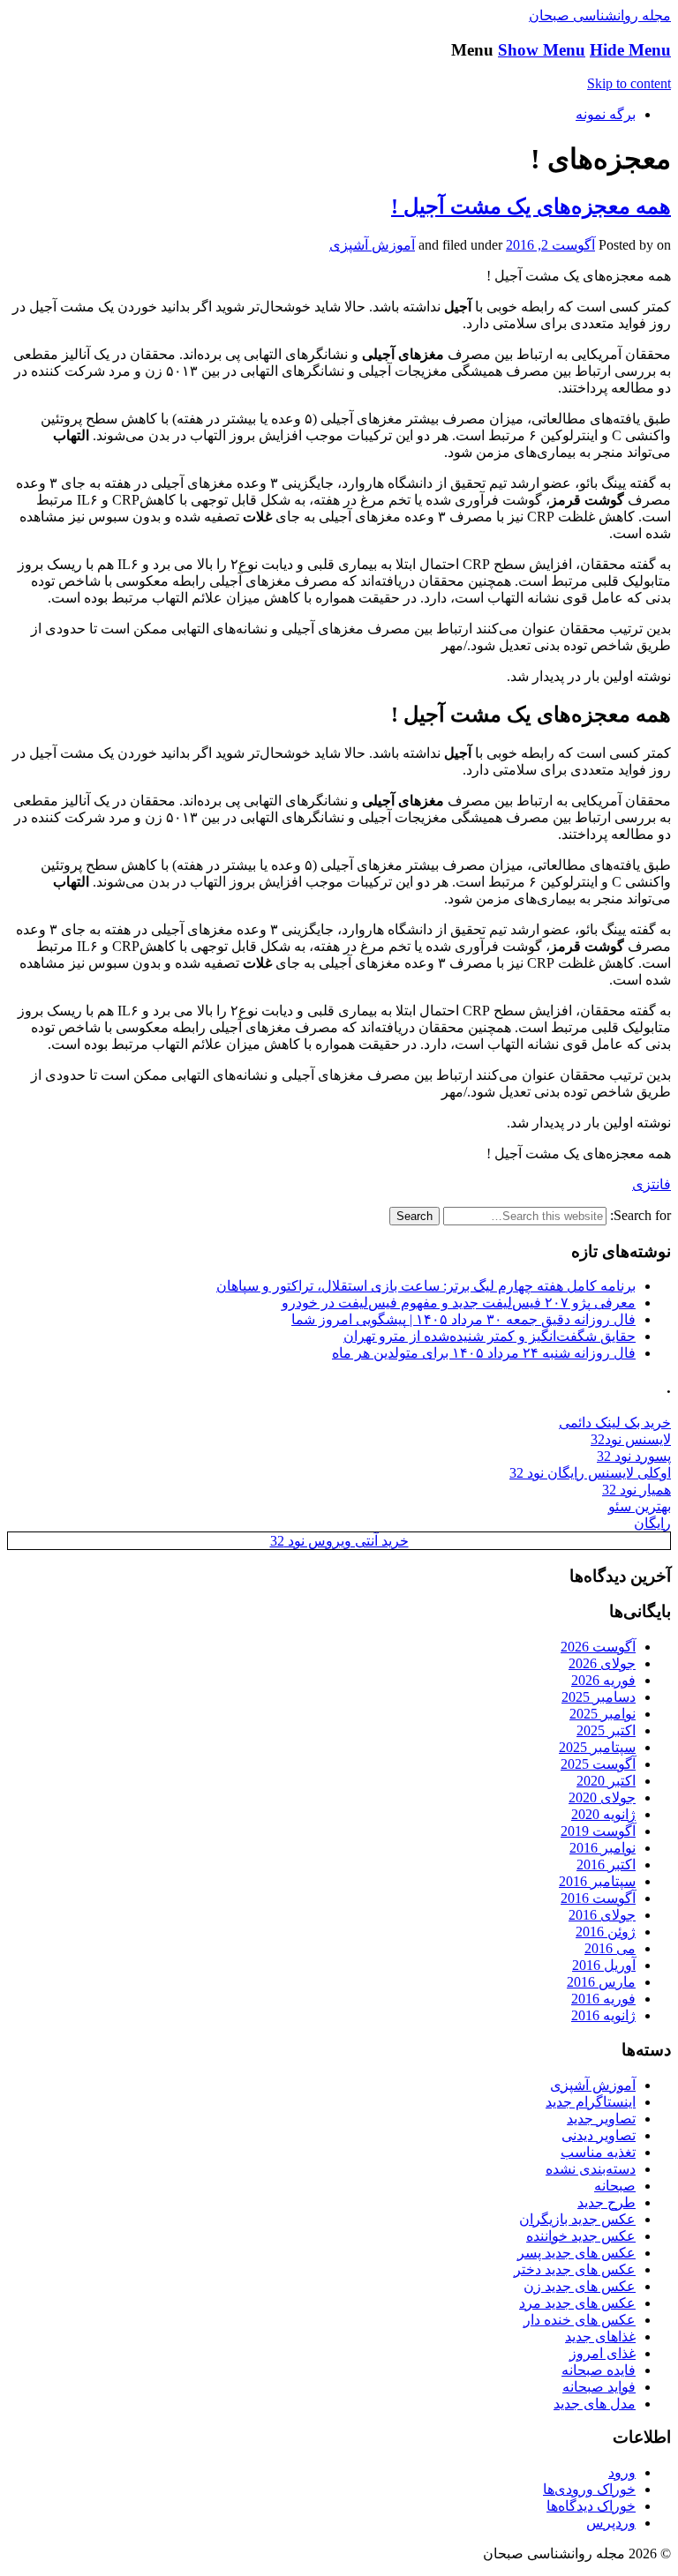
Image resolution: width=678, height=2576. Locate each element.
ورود (622, 2472)
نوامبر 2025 (603, 1714)
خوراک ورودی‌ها (589, 2489)
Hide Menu (630, 50)
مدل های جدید (595, 2404)
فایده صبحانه (599, 2370)
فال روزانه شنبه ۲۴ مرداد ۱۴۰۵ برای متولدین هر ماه (484, 1353)
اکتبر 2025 (606, 1730)
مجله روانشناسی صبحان (600, 15)
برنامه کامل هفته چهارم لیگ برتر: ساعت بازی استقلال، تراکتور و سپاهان (426, 1286)
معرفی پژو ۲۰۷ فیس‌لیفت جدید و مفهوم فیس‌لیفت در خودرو (459, 1303)
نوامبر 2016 (603, 1848)
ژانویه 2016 (603, 2015)
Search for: (640, 1215)
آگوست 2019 (598, 1831)
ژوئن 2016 (606, 1932)
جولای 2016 (602, 1915)
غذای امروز (603, 2353)
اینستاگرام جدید (591, 2102)
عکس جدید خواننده (581, 2236)
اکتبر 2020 (606, 1781)
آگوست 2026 (598, 1647)
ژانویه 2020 (603, 1814)
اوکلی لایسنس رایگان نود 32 (590, 1473)
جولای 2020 (602, 1797)
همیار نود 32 (637, 1490)
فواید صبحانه (599, 2387)
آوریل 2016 (604, 1965)
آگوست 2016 (598, 1898)
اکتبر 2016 (606, 1865)
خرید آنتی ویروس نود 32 (339, 1541)
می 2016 (610, 1948)
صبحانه (615, 2186)
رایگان (652, 1523)
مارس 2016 (601, 1982)
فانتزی (652, 1184)
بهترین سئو (640, 1506)
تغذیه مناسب (598, 2152)
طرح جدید (606, 2202)
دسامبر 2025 (599, 1697)
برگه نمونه (606, 114)
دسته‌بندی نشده (591, 2169)
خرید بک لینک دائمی (615, 1423)
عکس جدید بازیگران (577, 2219)
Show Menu (542, 50)
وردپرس (611, 2523)
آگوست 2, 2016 (550, 245)
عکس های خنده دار (580, 2320)
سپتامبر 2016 (597, 1881)
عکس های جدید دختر (575, 2269)
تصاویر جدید (601, 2119)
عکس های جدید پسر (576, 2253)
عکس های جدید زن (580, 2286)
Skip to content (629, 83)
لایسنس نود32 (631, 1439)
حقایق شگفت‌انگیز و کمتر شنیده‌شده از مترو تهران (490, 1336)
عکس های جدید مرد (577, 2303)
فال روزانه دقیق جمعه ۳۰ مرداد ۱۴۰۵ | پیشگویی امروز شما (463, 1319)
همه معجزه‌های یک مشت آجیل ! (531, 206)
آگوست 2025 (598, 1764)
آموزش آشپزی (372, 245)
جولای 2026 (602, 1663)
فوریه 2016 (603, 1999)
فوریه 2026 (603, 1680)
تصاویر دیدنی (599, 2135)
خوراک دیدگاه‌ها (591, 2506)
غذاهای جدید (600, 2336)
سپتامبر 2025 (597, 1747)
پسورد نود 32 (634, 1456)
